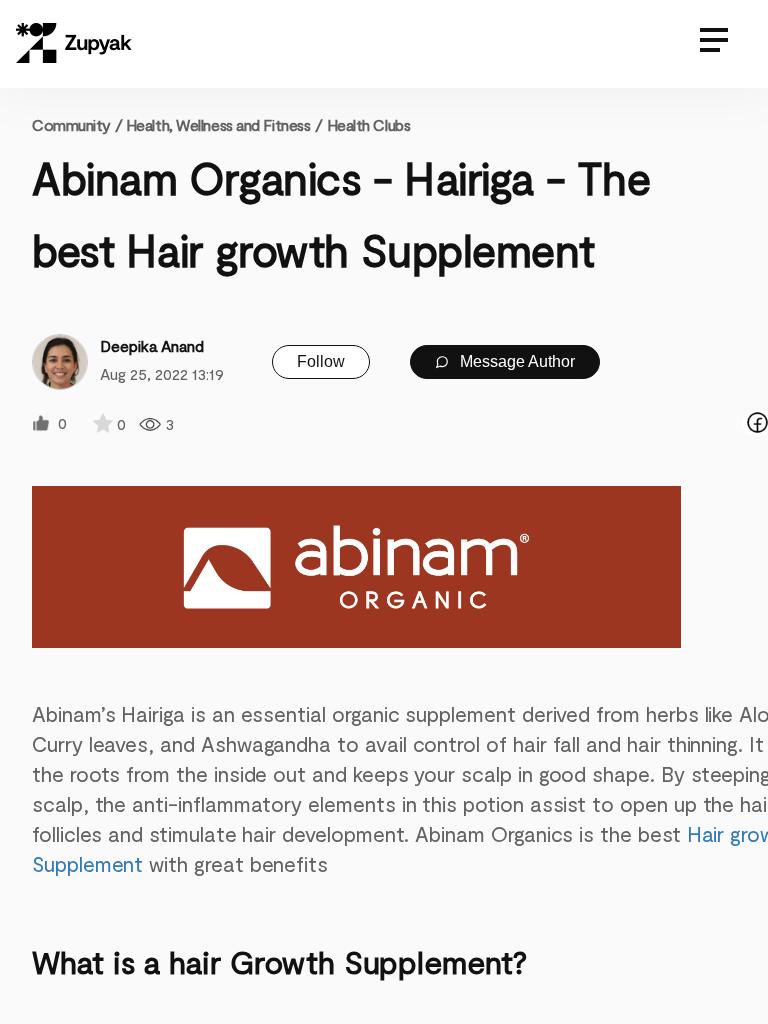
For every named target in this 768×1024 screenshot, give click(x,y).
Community (77, 124)
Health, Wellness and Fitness (218, 124)
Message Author (515, 361)
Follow (321, 361)
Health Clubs (369, 124)
